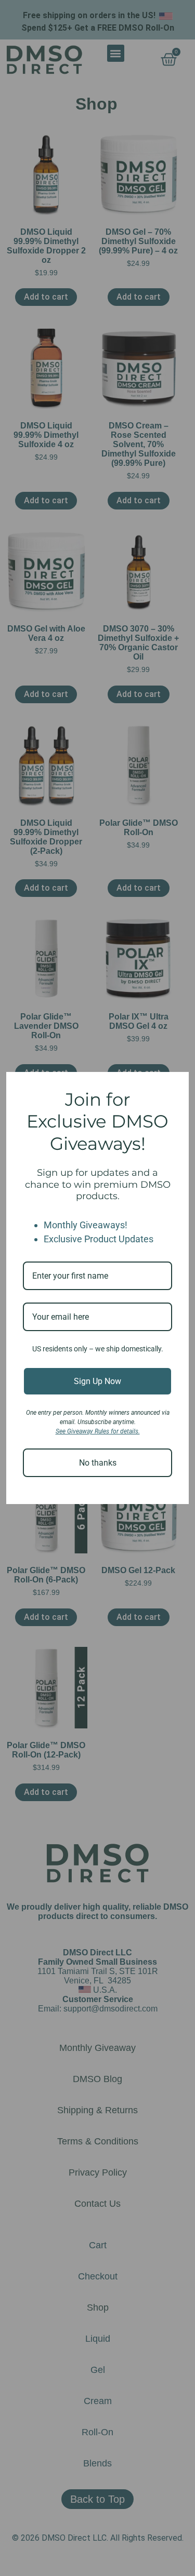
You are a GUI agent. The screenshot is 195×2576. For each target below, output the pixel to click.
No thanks (98, 1463)
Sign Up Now (97, 1381)
